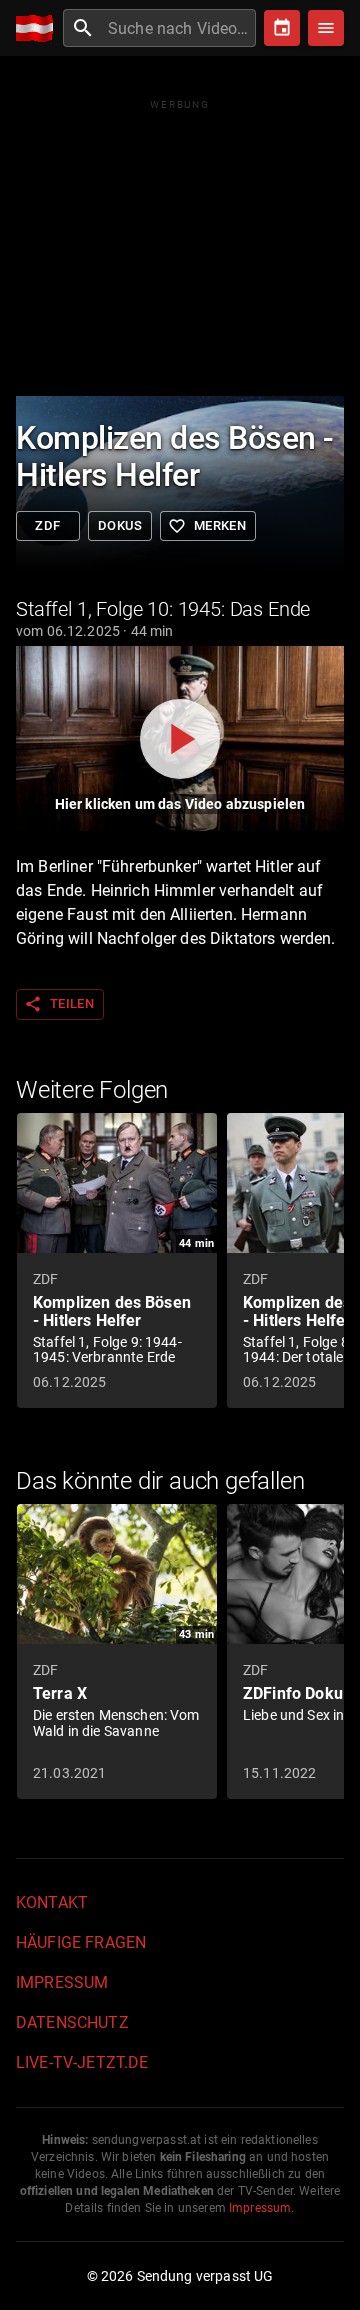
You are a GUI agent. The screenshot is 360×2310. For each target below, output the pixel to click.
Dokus (120, 525)
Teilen (59, 1004)
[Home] (39, 28)
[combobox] (179, 28)
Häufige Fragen (81, 1942)
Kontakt (52, 1902)
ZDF (47, 525)
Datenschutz (72, 2022)
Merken (207, 526)
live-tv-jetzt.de (82, 2062)
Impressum (62, 1982)
